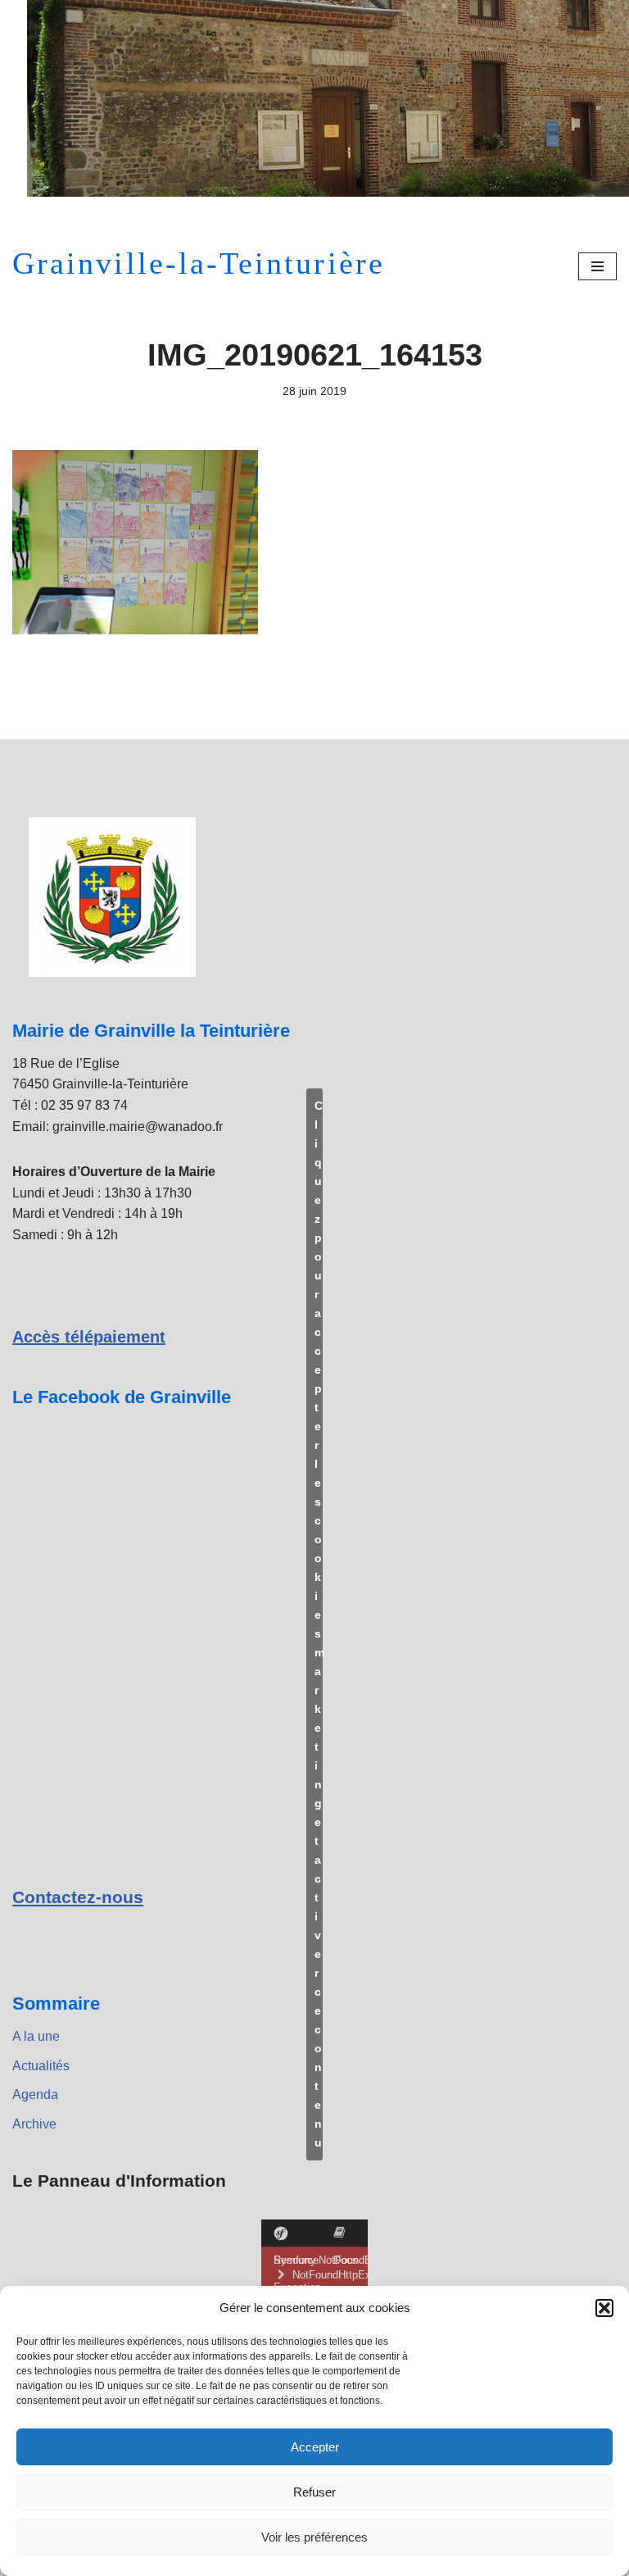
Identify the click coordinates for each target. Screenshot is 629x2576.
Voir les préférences (314, 2537)
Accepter (315, 2447)
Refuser (314, 2492)
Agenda (35, 2094)
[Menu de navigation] (597, 266)
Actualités (41, 2066)
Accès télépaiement (89, 1337)
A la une (36, 2036)
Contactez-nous (78, 1897)
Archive (34, 2124)
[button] (604, 2308)
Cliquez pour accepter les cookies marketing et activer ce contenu (319, 1624)
